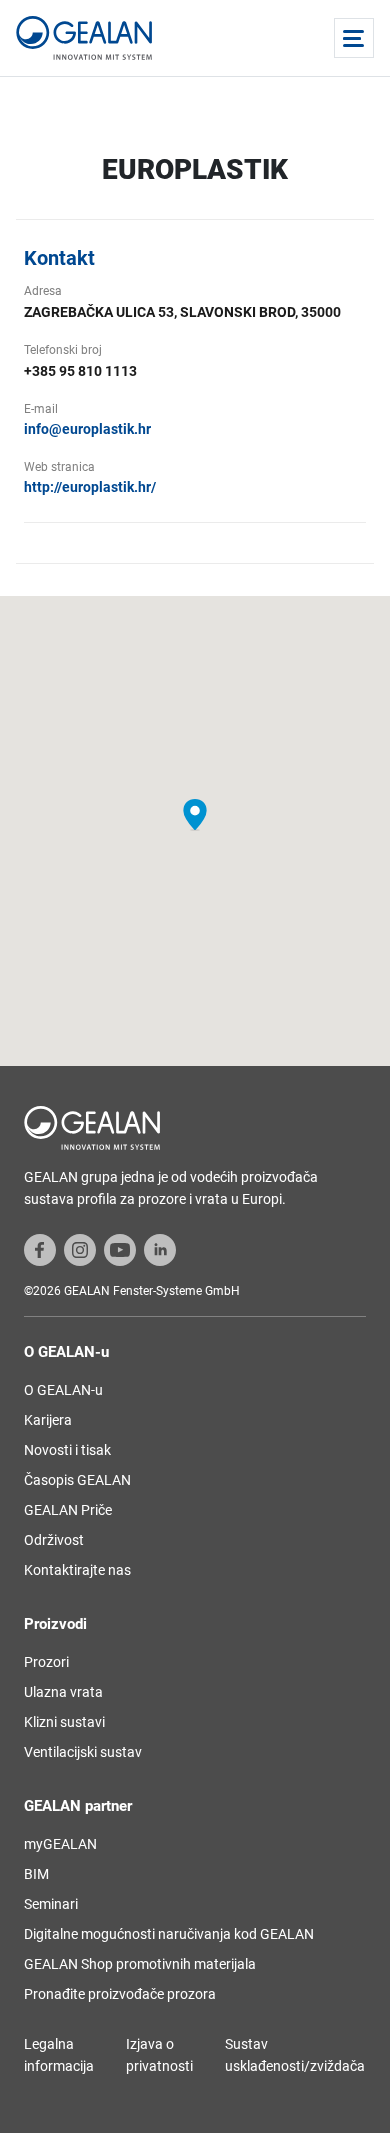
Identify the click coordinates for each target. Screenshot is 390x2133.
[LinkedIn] (160, 1249)
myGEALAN (60, 1844)
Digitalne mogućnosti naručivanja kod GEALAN (169, 1934)
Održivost (54, 1540)
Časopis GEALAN (77, 1480)
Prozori (46, 1662)
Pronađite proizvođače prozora (120, 1994)
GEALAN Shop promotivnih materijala (140, 1964)
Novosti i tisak (67, 1450)
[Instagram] (80, 1249)
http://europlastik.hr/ (90, 487)
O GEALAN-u (63, 1390)
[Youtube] (120, 1249)
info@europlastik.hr (87, 429)
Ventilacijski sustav (83, 1752)
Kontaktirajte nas (77, 1570)
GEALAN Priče (68, 1510)
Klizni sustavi (64, 1722)
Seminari (51, 1904)
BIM (36, 1874)
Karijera (48, 1420)
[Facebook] (40, 1249)
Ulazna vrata (63, 1692)
